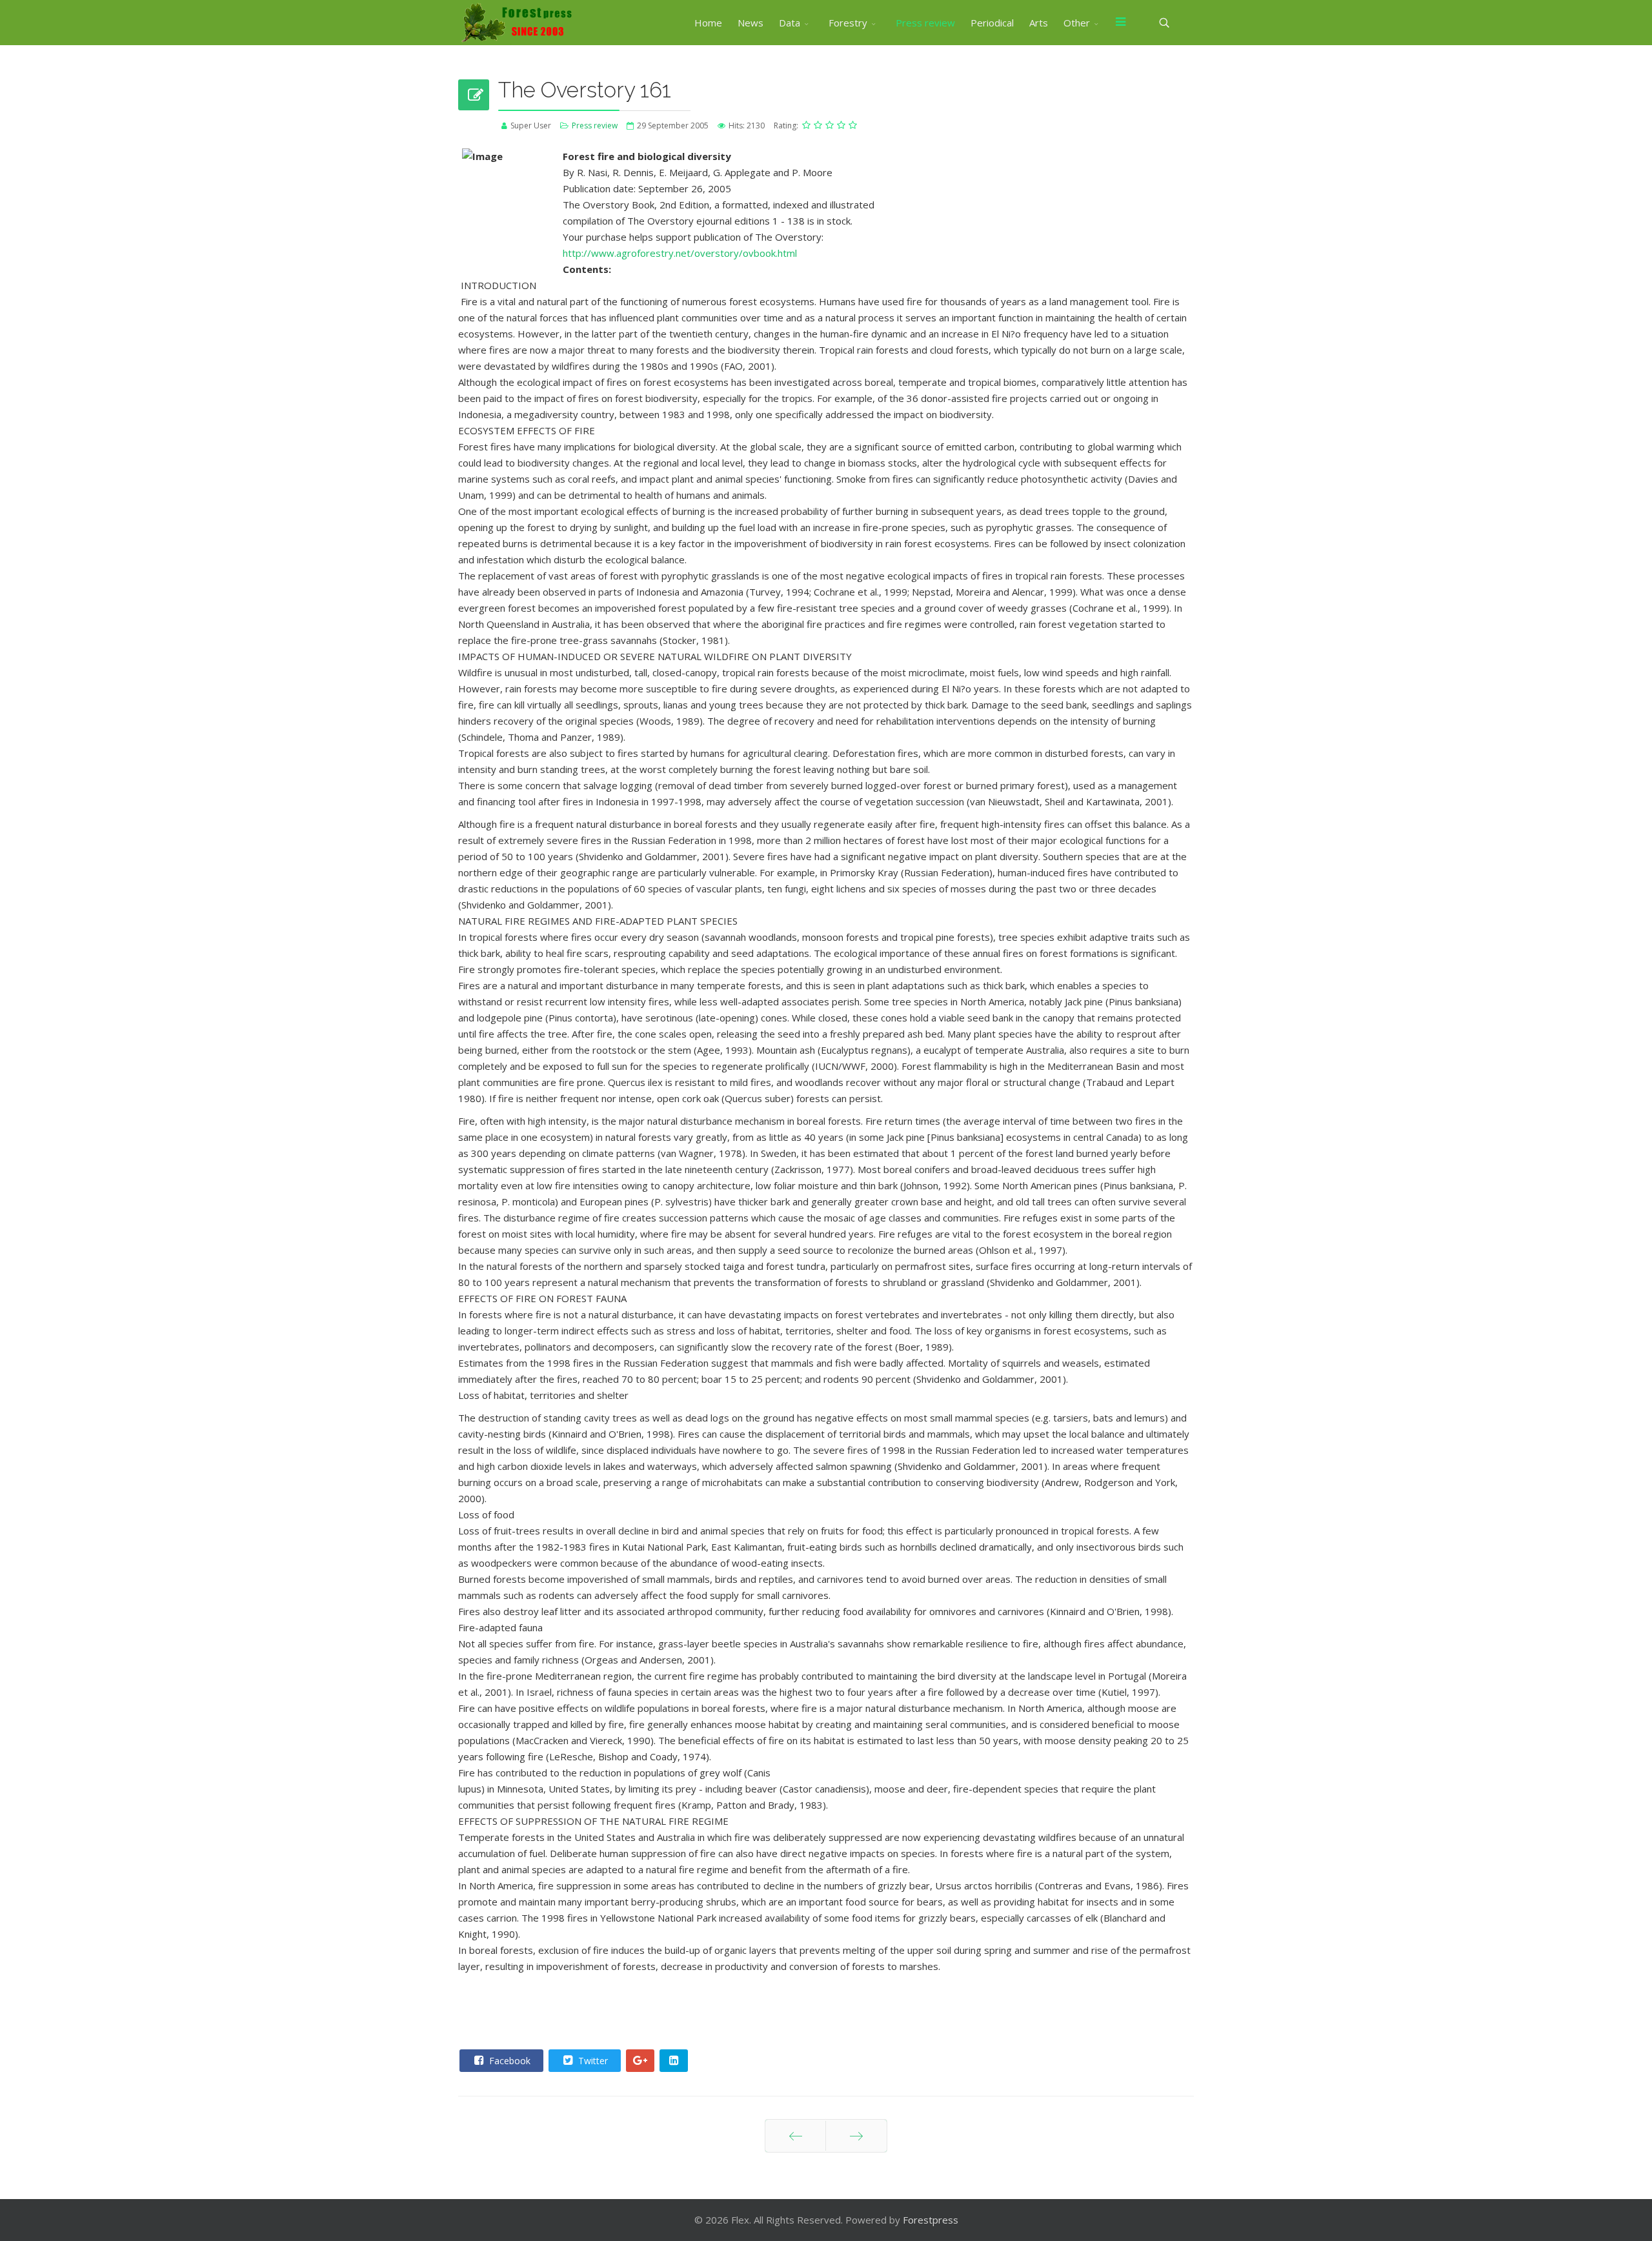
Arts (1039, 23)
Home (708, 23)
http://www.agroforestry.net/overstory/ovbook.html (680, 253)
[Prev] (795, 2136)
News (750, 23)
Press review (925, 23)
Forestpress (931, 2220)
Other (1077, 23)
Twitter (592, 2061)
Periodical (992, 23)
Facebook (509, 2061)
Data (790, 23)
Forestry (848, 23)
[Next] (856, 2136)
